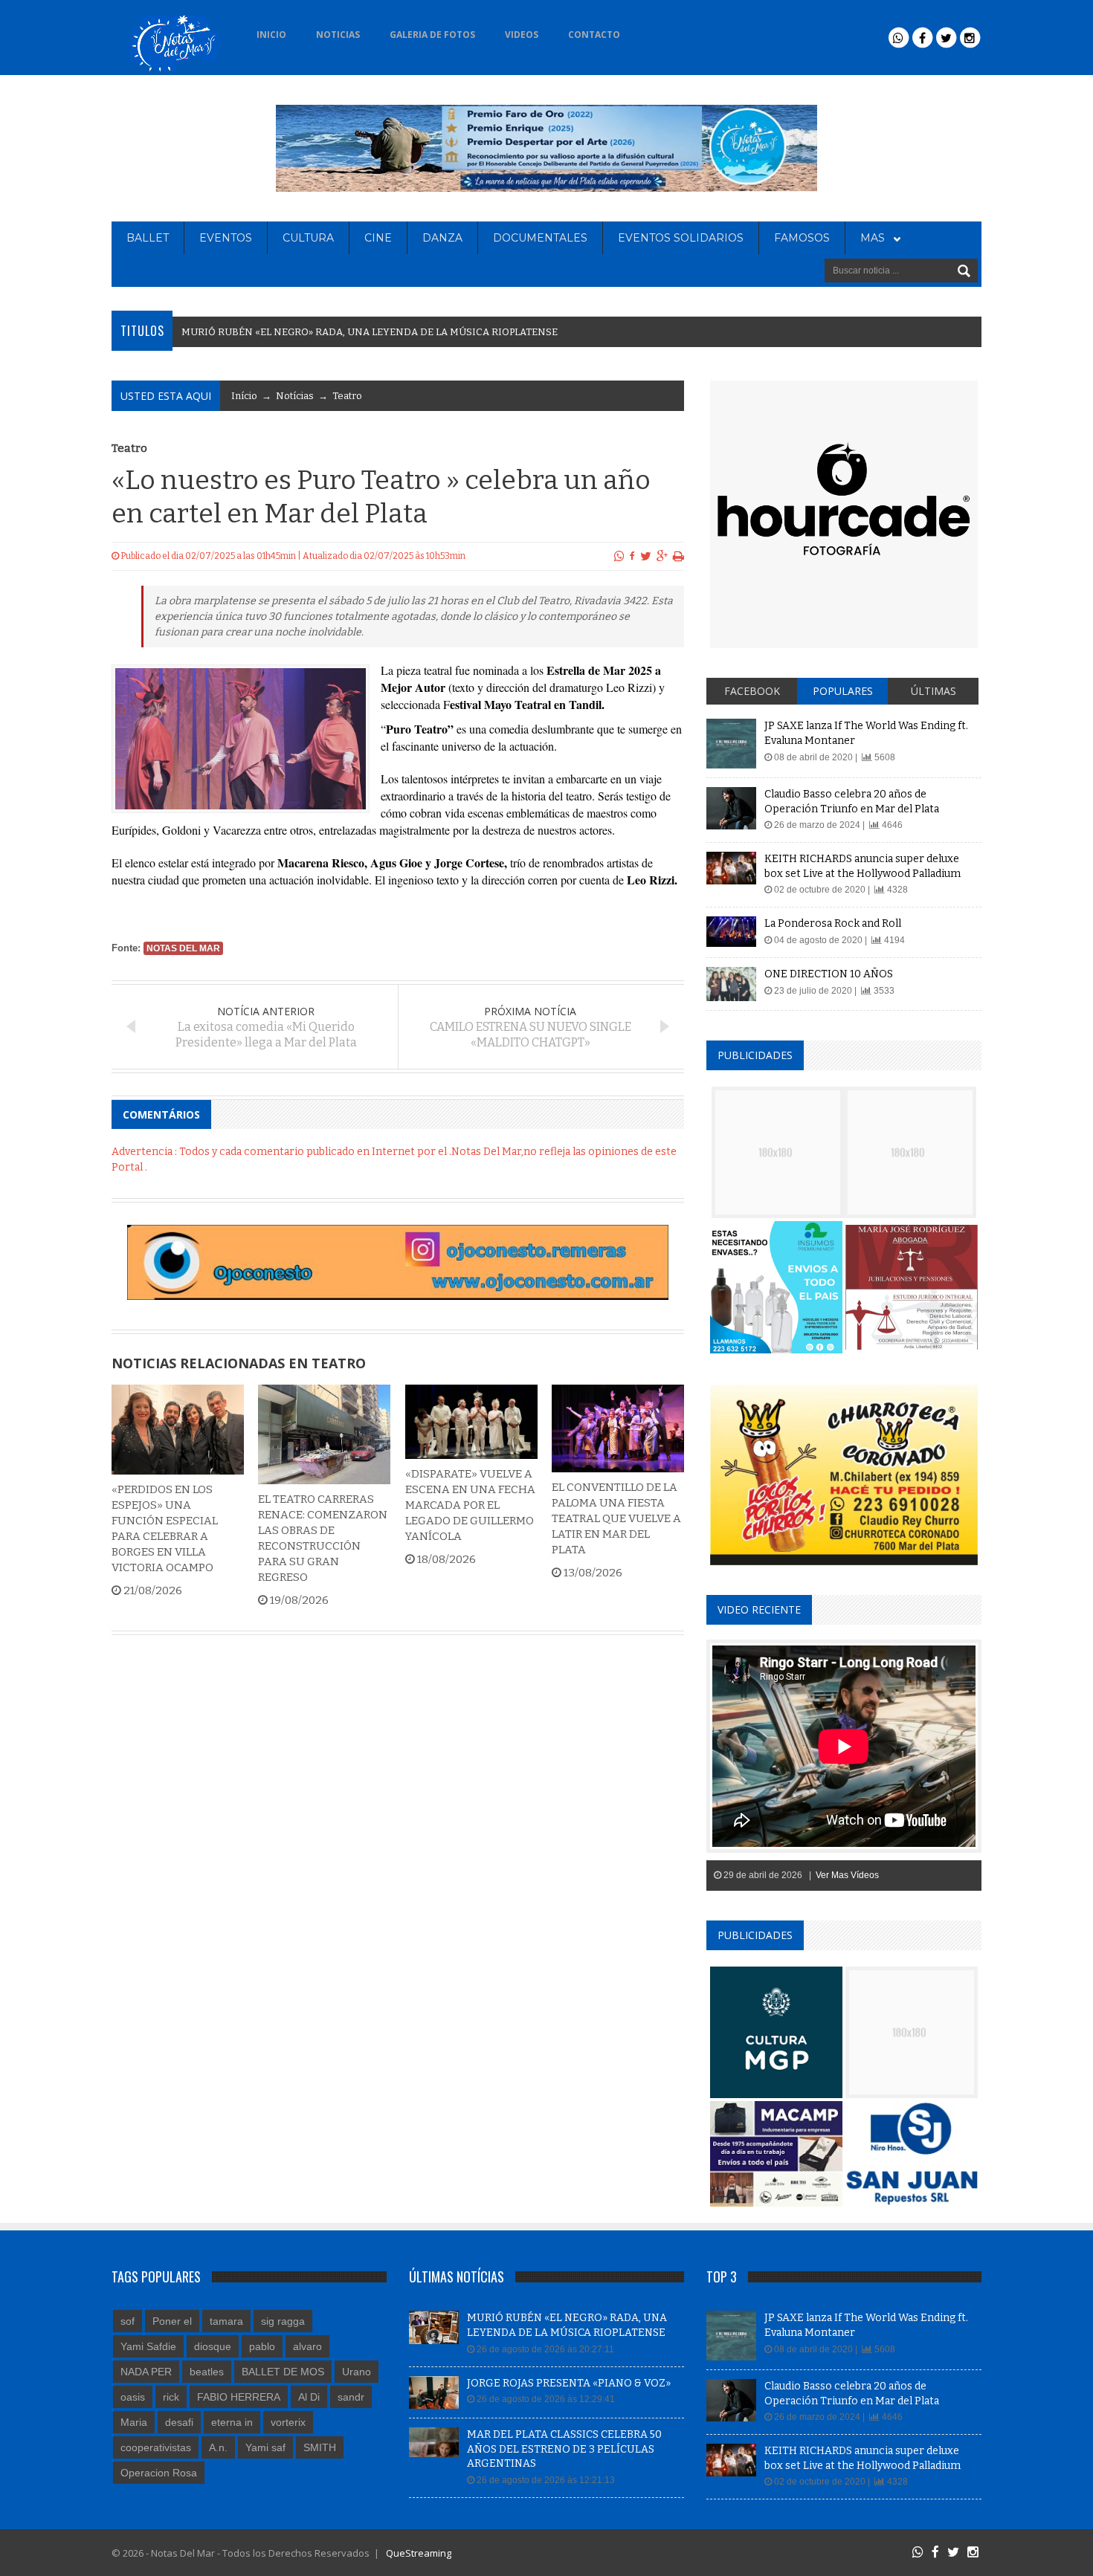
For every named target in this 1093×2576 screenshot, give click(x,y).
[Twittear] (646, 556)
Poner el (172, 2321)
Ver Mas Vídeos (847, 1875)
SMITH (320, 2447)
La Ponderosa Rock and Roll (833, 923)
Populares (843, 691)
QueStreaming (417, 2553)
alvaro (307, 2346)
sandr (351, 2397)
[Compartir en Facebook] (632, 556)
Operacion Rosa (159, 2473)
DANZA (442, 238)
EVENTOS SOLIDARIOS (681, 238)
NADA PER (146, 2372)
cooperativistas (156, 2447)
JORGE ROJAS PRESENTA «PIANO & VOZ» (569, 2383)
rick (171, 2397)
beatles (207, 2372)
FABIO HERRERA (239, 2397)
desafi (179, 2422)
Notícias (295, 396)
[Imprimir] (678, 556)
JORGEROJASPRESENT (238, 332)
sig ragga (283, 2321)
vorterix (288, 2422)
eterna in (232, 2422)
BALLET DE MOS (283, 2372)
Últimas (934, 691)
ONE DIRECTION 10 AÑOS (829, 974)
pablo (262, 2346)
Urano (357, 2372)
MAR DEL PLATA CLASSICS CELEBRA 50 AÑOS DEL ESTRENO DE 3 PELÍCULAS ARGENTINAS (564, 2449)
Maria (134, 2422)
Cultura (308, 238)
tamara (226, 2321)
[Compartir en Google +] (662, 556)
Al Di (309, 2397)
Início (244, 396)
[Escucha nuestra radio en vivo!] (659, 30)
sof (128, 2321)
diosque (213, 2346)
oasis (133, 2397)
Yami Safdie (148, 2346)
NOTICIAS (338, 35)
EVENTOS (226, 238)
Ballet (148, 238)
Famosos (802, 238)
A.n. (218, 2447)
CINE (378, 238)
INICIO (271, 35)
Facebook (752, 691)
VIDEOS (522, 35)
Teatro (347, 396)
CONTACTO (594, 35)
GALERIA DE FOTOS (432, 35)
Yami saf (265, 2447)
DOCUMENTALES (540, 238)
